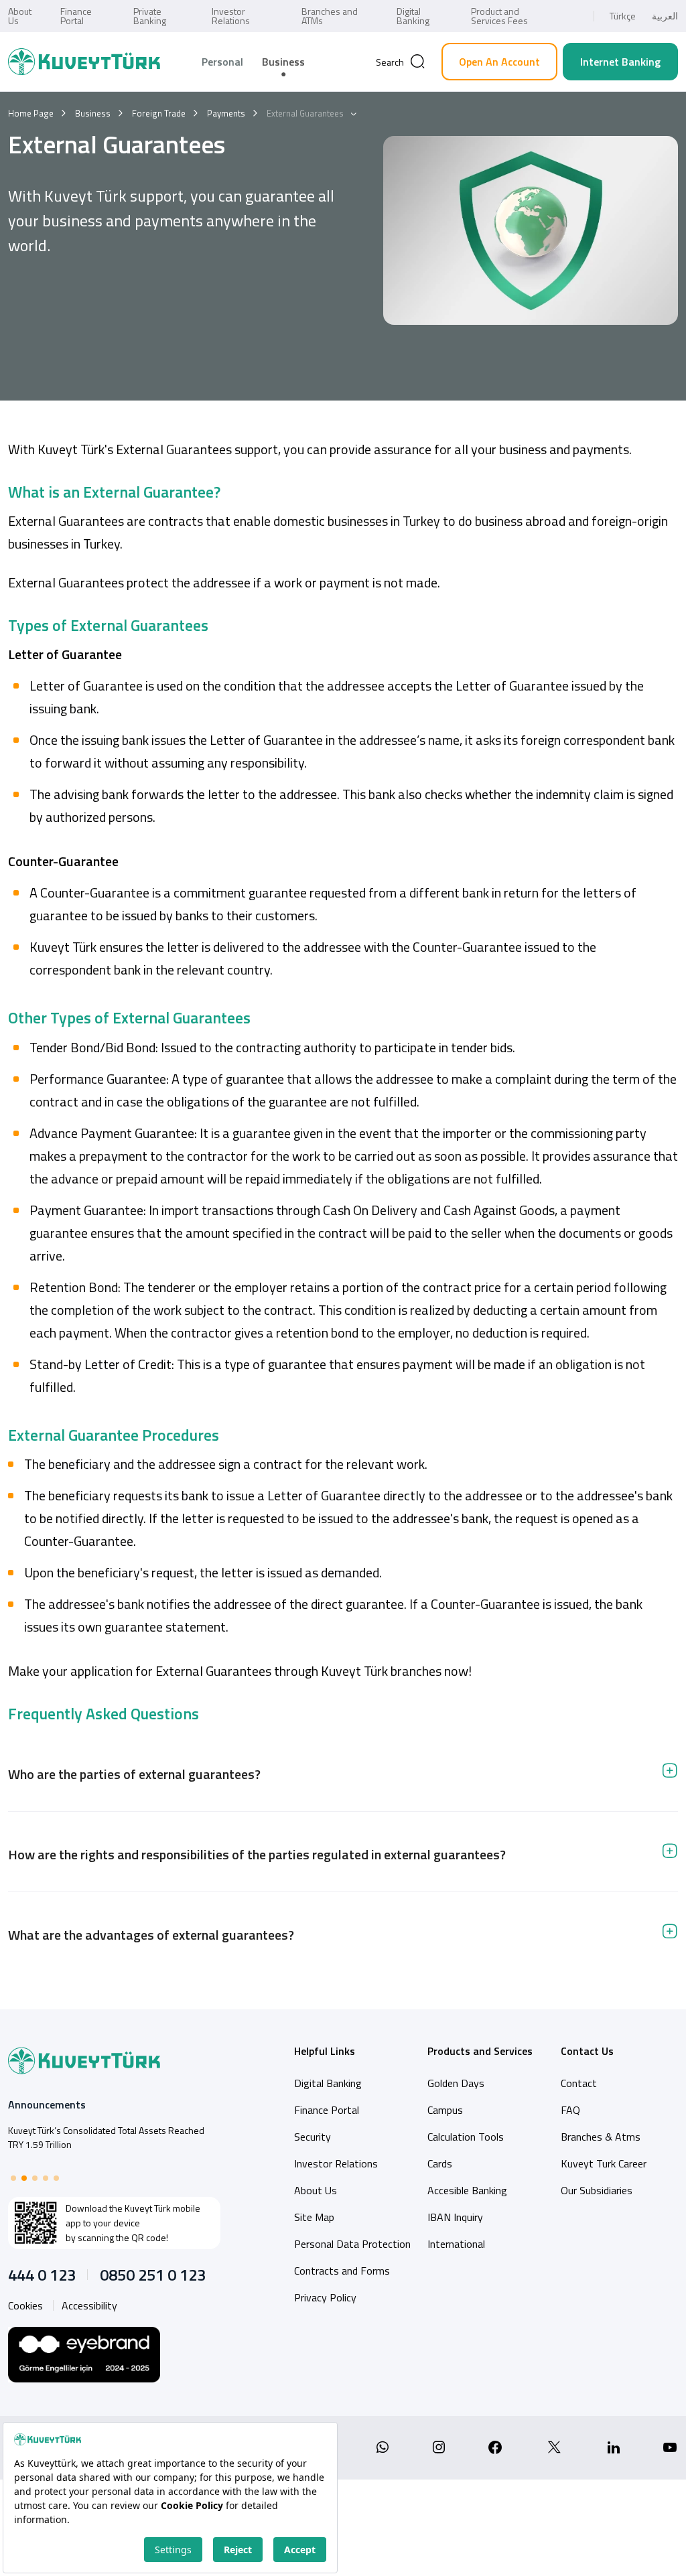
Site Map (314, 2217)
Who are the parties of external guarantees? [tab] (134, 1774)
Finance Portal (76, 16)
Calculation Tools (466, 2137)
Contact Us (587, 2051)
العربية (665, 16)
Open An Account (499, 62)
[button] (13, 2178)
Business (283, 62)
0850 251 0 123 (153, 2275)
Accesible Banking (467, 2190)
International (456, 2244)
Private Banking (150, 16)
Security (313, 2137)
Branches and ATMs (330, 16)
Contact (579, 2083)
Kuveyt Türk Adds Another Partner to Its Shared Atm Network (111, 2137)
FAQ (570, 2110)
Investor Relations (231, 16)
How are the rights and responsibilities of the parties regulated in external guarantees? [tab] (257, 1854)
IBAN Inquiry (455, 2217)
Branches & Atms (601, 2137)
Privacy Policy (325, 2297)
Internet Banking (620, 62)
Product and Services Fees (499, 16)
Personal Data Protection (352, 2244)
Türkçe (623, 16)
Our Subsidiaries (597, 2190)
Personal (222, 62)
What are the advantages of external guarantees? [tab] (151, 1935)
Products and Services (480, 2051)
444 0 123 (42, 2275)
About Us (20, 16)
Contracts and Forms (342, 2271)
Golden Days (456, 2083)
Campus (445, 2110)
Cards (440, 2163)
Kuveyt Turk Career (604, 2163)
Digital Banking (413, 16)
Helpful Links (325, 2051)
